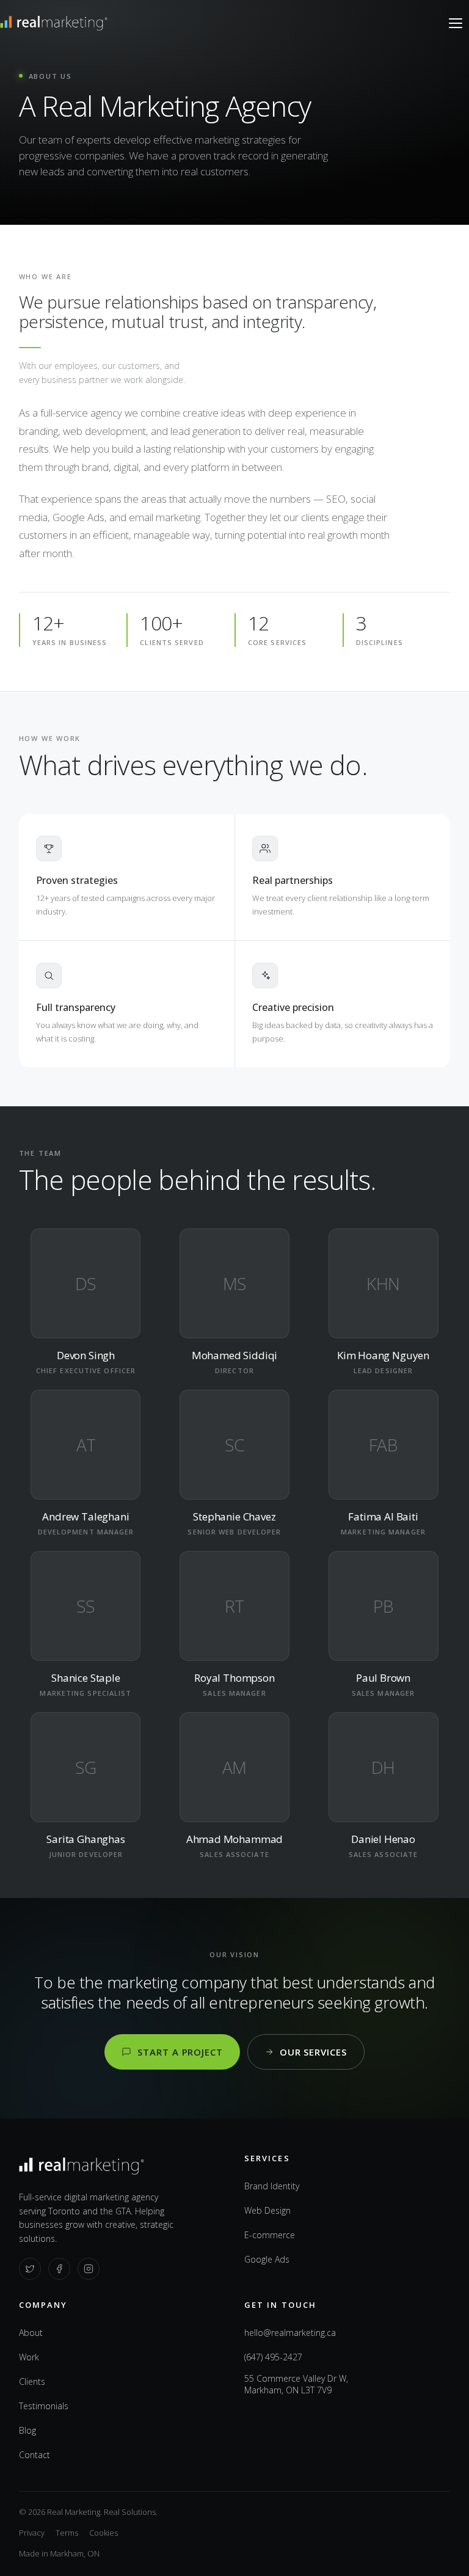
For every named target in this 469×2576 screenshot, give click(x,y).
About (31, 2333)
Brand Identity (272, 2186)
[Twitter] (30, 2269)
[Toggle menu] (456, 23)
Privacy (32, 2533)
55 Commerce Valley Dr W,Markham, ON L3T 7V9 (296, 2384)
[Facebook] (59, 2269)
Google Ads (267, 2259)
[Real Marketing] (54, 23)
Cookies (104, 2533)
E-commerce (270, 2235)
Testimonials (44, 2406)
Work (29, 2357)
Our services (313, 2052)
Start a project (180, 2052)
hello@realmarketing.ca (290, 2333)
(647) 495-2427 (273, 2357)
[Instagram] (89, 2269)
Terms (67, 2533)
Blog (27, 2430)
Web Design (267, 2210)
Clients (32, 2381)
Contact (35, 2455)
